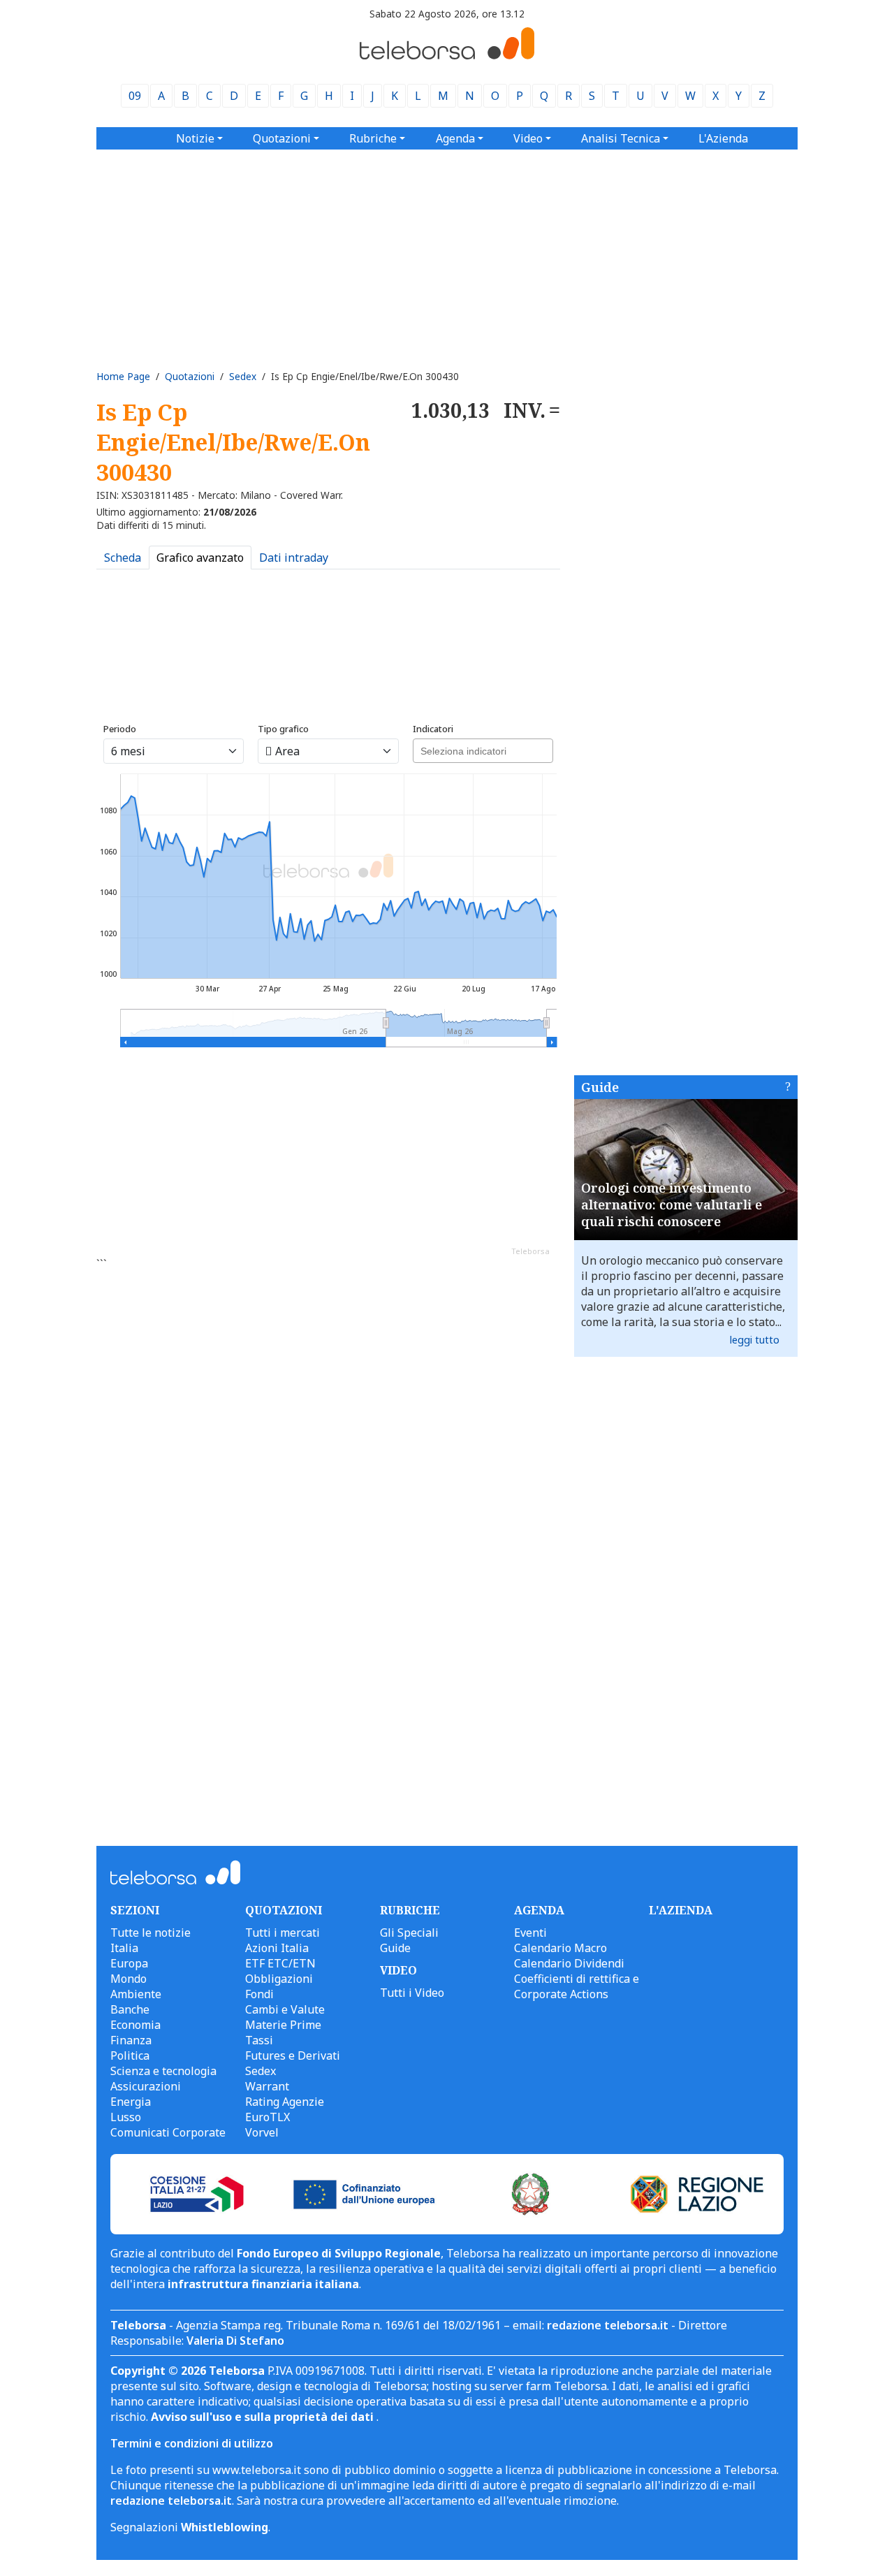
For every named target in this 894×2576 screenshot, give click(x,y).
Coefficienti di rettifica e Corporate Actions (577, 1986)
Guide (600, 1087)
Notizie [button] (195, 138)
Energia (131, 2102)
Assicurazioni (146, 2086)
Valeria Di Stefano (235, 2341)
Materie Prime (283, 2025)
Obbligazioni (279, 1979)
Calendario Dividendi (569, 1963)
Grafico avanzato (200, 558)
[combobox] (483, 751)
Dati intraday (294, 558)
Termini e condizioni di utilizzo (192, 2443)
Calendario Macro (560, 1948)
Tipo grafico (283, 729)
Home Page (123, 376)
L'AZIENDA (681, 1910)
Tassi (259, 2040)
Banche (130, 2009)
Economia (135, 2025)
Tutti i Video (412, 1993)
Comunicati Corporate (168, 2132)
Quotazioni (190, 376)
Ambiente (136, 1994)
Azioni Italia (277, 1948)
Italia (124, 1948)
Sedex (243, 376)
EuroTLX (268, 2117)
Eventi (530, 1933)
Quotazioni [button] (282, 138)
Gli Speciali (409, 1933)
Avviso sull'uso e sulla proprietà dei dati (264, 2417)
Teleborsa (530, 1251)
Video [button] (528, 138)
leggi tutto (755, 1340)
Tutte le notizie (151, 1933)
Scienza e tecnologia (163, 2071)
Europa (129, 1963)
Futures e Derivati (293, 2055)
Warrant (267, 2086)
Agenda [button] (455, 138)
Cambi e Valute (285, 2009)
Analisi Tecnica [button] (621, 138)
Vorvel (262, 2132)
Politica (130, 2055)
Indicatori (433, 729)
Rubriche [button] (373, 138)
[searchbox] (481, 749)
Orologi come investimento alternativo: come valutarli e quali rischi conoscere (672, 1205)
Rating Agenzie (285, 2102)
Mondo (129, 1979)
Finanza (131, 2040)
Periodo (120, 729)
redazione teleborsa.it (608, 2325)
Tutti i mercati (283, 1933)
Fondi (259, 1994)
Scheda (123, 558)
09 (135, 96)
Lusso (126, 2117)
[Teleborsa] (447, 55)
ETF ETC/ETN (280, 1963)
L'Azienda (723, 138)
